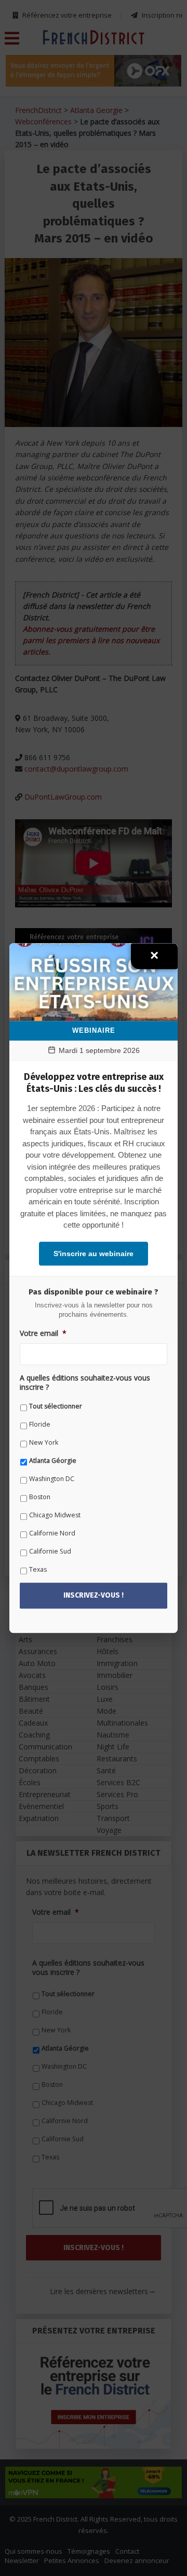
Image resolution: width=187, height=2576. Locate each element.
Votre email (43, 1333)
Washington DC (52, 1479)
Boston (40, 1497)
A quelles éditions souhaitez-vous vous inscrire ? (85, 1383)
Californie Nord (52, 1533)
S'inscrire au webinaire (94, 1254)
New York (44, 1442)
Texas (38, 1569)
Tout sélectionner (56, 1406)
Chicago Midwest (55, 1515)
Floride (40, 1424)
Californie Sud (50, 1551)
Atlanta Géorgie (53, 1461)
